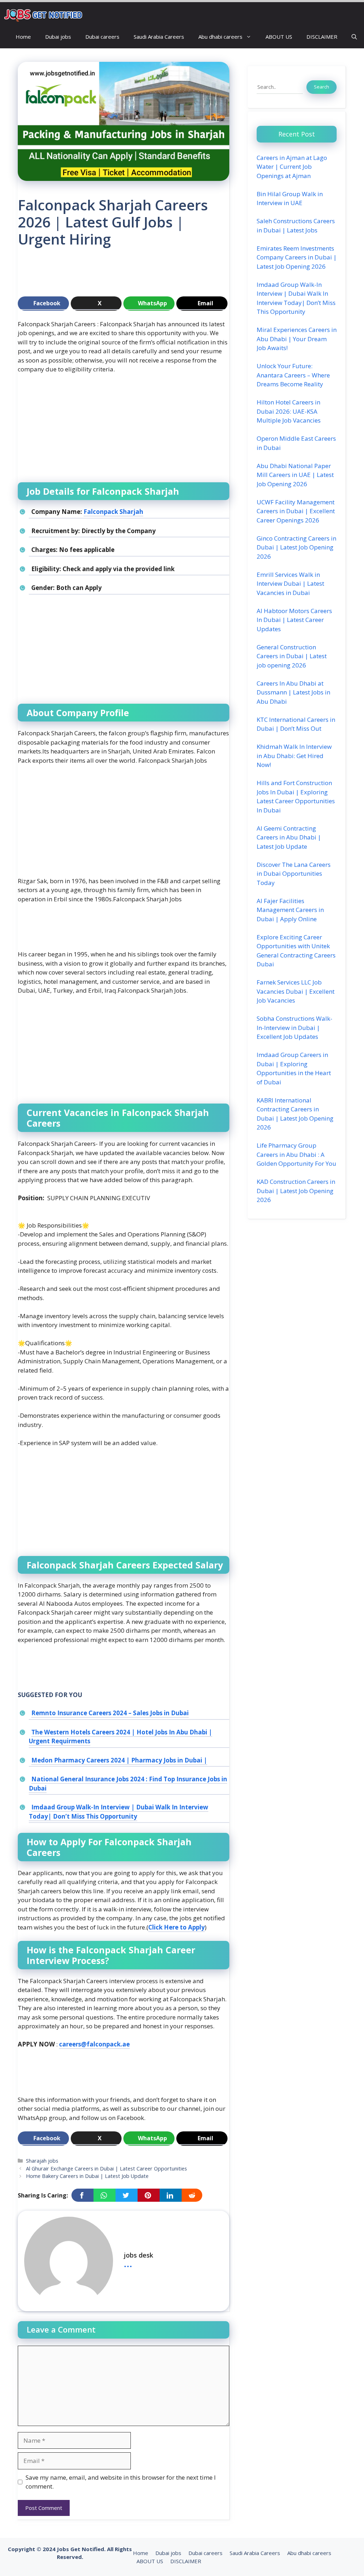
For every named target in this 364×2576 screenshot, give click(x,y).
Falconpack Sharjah (113, 512)
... (128, 2263)
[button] (354, 37)
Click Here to (168, 1927)
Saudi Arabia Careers (159, 37)
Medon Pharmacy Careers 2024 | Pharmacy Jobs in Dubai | (119, 1760)
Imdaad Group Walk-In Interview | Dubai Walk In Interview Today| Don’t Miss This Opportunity (119, 1812)
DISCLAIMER (322, 37)
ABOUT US (279, 37)
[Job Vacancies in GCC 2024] (44, 14)
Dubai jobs (58, 37)
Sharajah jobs (42, 2161)
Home (23, 37)
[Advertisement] (147, 275)
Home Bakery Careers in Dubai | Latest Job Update (87, 2176)
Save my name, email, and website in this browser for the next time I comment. (121, 2482)
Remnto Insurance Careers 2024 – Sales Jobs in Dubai (110, 1713)
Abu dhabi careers (220, 37)
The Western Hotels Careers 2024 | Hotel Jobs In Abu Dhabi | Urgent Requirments (121, 1737)
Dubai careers (102, 37)
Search (322, 87)
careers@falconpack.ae (94, 2044)
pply (199, 1927)
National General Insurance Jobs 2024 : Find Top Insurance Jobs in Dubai (128, 1784)
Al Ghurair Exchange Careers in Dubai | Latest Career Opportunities (106, 2169)
